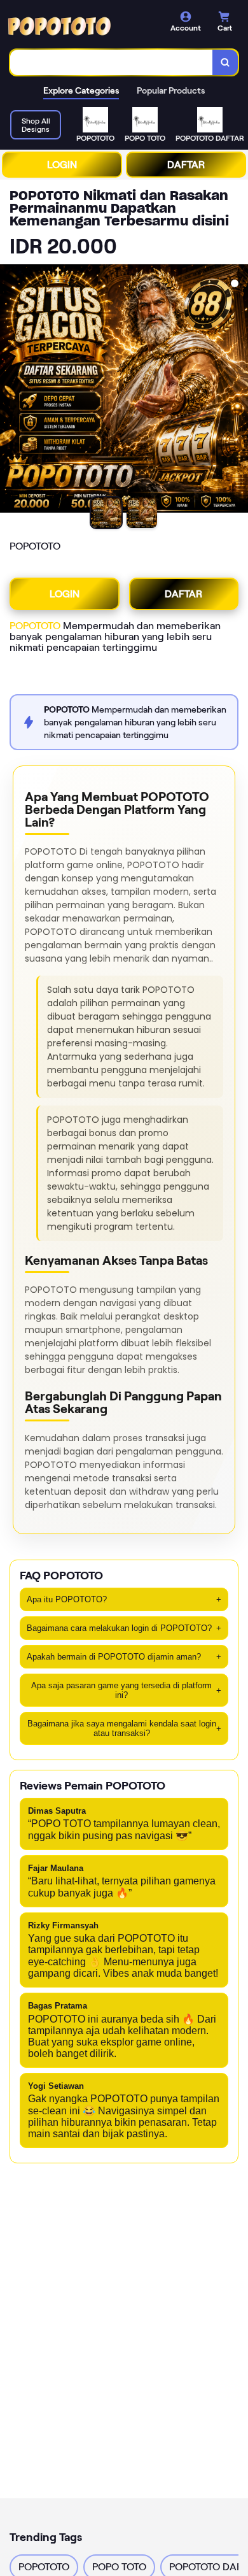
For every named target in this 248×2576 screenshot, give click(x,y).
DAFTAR (186, 165)
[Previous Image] (10, 390)
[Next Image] (238, 390)
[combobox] (112, 62)
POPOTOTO (35, 626)
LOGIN (62, 165)
